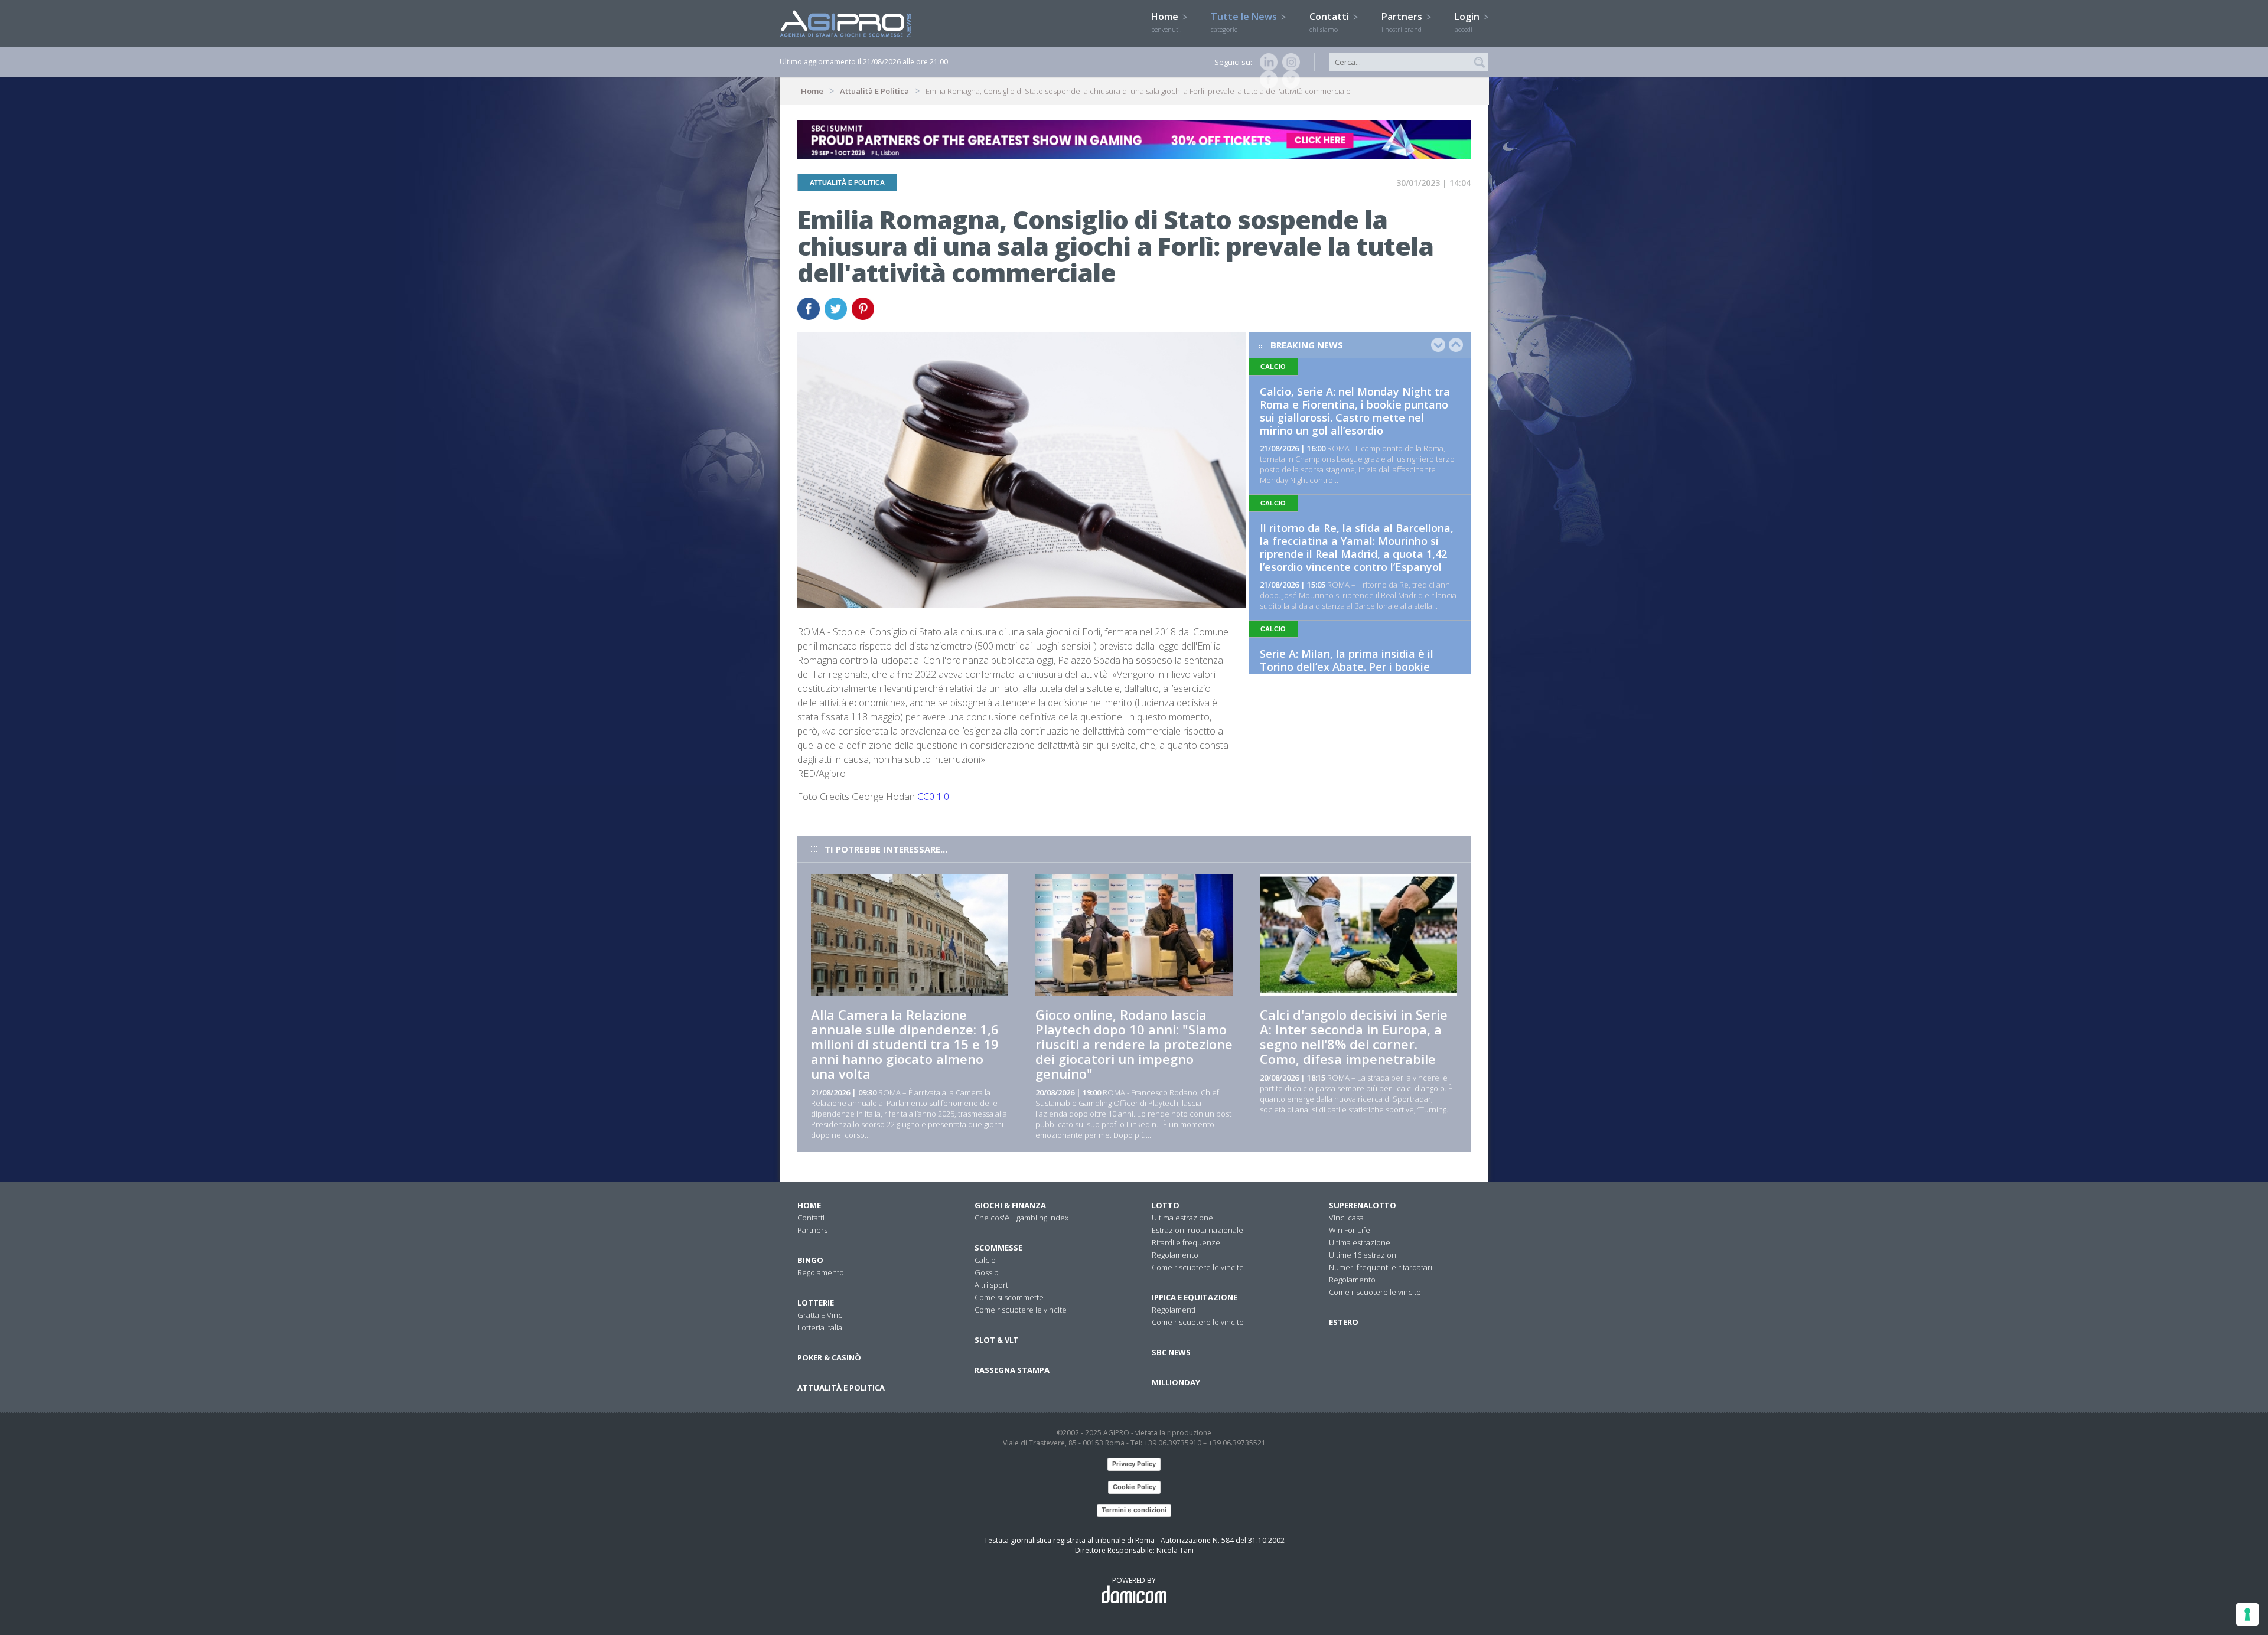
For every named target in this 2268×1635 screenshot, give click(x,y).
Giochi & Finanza (1010, 1205)
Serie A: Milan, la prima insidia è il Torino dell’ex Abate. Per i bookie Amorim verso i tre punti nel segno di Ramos (1356, 673)
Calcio (985, 1260)
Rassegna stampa (1012, 1370)
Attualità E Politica (874, 91)
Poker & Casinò (829, 1357)
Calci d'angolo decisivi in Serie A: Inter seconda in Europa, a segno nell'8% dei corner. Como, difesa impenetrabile (1354, 1037)
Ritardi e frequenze (1186, 1242)
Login (1468, 22)
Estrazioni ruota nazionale (1197, 1230)
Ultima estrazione (1182, 1218)
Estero (1344, 1322)
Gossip (987, 1272)
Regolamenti (1174, 1310)
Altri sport (991, 1285)
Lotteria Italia (820, 1327)
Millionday (1176, 1382)
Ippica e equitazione (1195, 1297)
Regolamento (821, 1272)
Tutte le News (1245, 22)
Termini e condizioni (1134, 1510)
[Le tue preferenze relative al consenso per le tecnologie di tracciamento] (2247, 1614)
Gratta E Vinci (821, 1315)
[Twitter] (1289, 80)
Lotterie (816, 1303)
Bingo (810, 1260)
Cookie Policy (1134, 1487)
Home (1166, 22)
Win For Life (1350, 1230)
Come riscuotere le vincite (1021, 1310)
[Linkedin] (1266, 62)
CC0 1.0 (933, 797)
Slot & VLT (997, 1340)
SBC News (1171, 1352)
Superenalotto (1363, 1205)
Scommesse (998, 1248)
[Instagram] (1289, 62)
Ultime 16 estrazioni (1363, 1255)
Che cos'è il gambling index (1021, 1218)
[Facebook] (1266, 80)
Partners (1403, 22)
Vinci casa (1346, 1218)
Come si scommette (1009, 1297)
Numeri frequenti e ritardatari (1381, 1267)
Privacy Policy (1134, 1464)
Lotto (1166, 1205)
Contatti (1330, 22)
